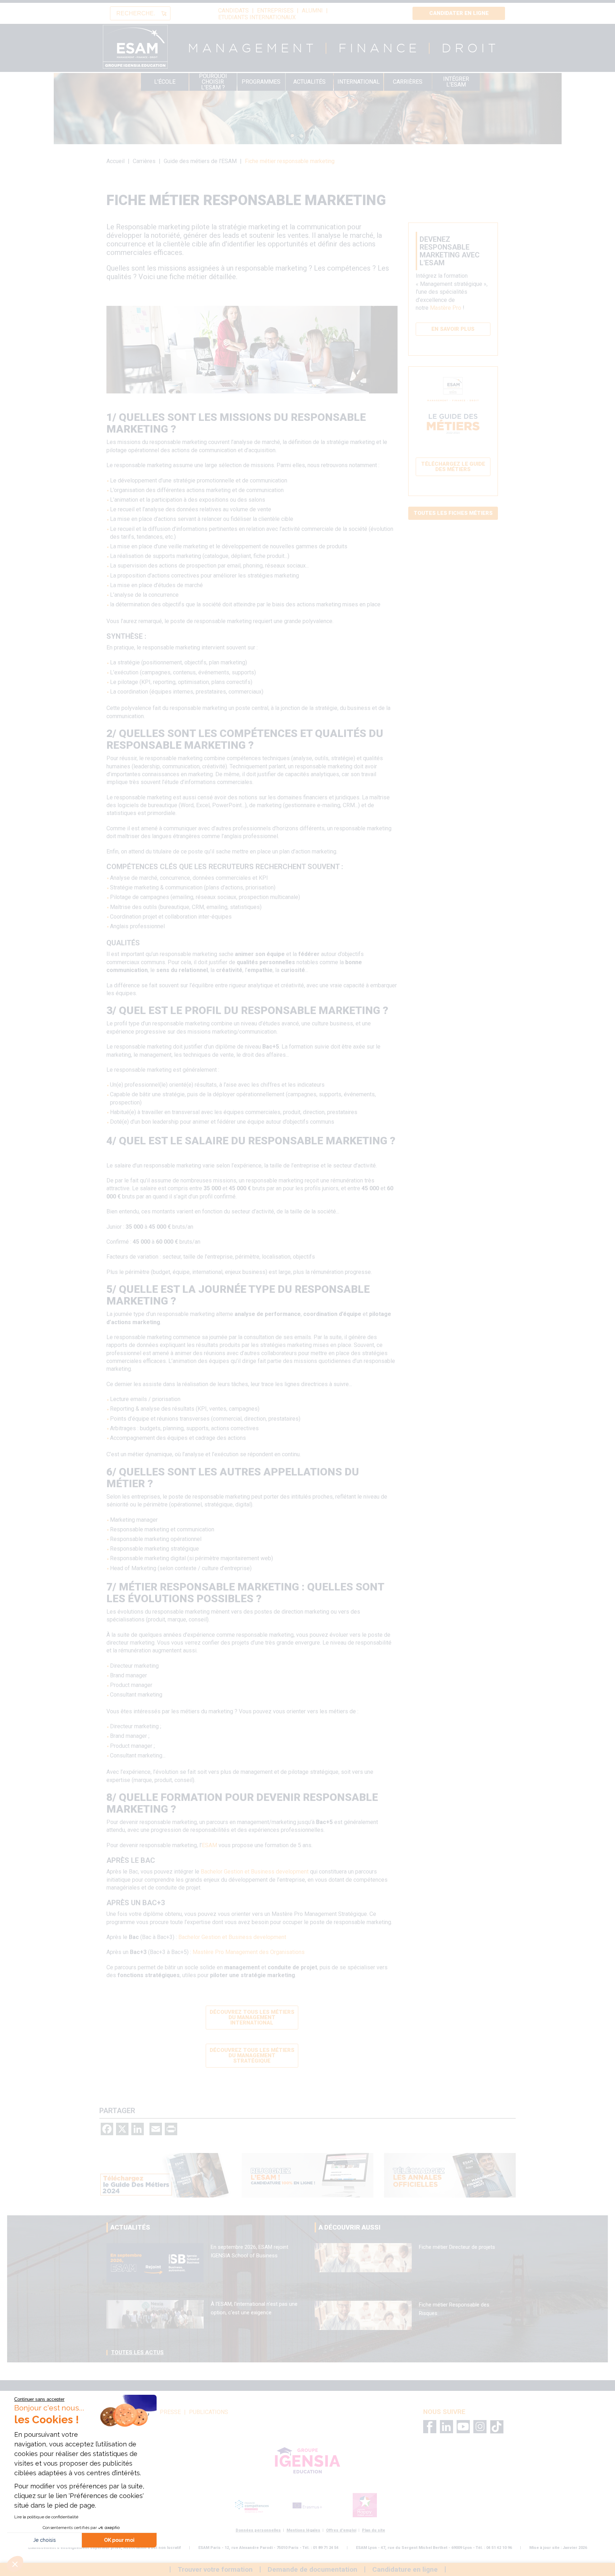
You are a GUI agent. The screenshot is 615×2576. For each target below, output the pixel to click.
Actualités (309, 82)
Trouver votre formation (215, 2569)
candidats (233, 11)
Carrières (408, 82)
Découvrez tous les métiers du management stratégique (252, 2055)
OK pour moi (119, 2540)
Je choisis (44, 2540)
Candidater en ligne (459, 13)
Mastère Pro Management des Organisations (249, 1952)
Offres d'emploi (341, 2530)
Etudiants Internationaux (257, 17)
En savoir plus (453, 329)
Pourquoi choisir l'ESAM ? (213, 82)
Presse (170, 2412)
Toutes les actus (137, 2352)
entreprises (275, 11)
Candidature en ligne (405, 2569)
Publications (209, 2412)
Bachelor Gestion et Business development (255, 1872)
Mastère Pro (446, 308)
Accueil (115, 161)
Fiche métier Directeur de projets (457, 2247)
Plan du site (374, 2530)
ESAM (209, 1845)
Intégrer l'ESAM (456, 82)
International (359, 82)
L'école (165, 82)
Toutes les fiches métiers (453, 513)
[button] (15, 2564)
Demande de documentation (312, 2569)
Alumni (312, 11)
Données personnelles (258, 2530)
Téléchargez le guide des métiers (453, 467)
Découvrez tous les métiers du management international (252, 2017)
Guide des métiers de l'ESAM (200, 161)
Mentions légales (303, 2530)
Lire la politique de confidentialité (46, 2517)
